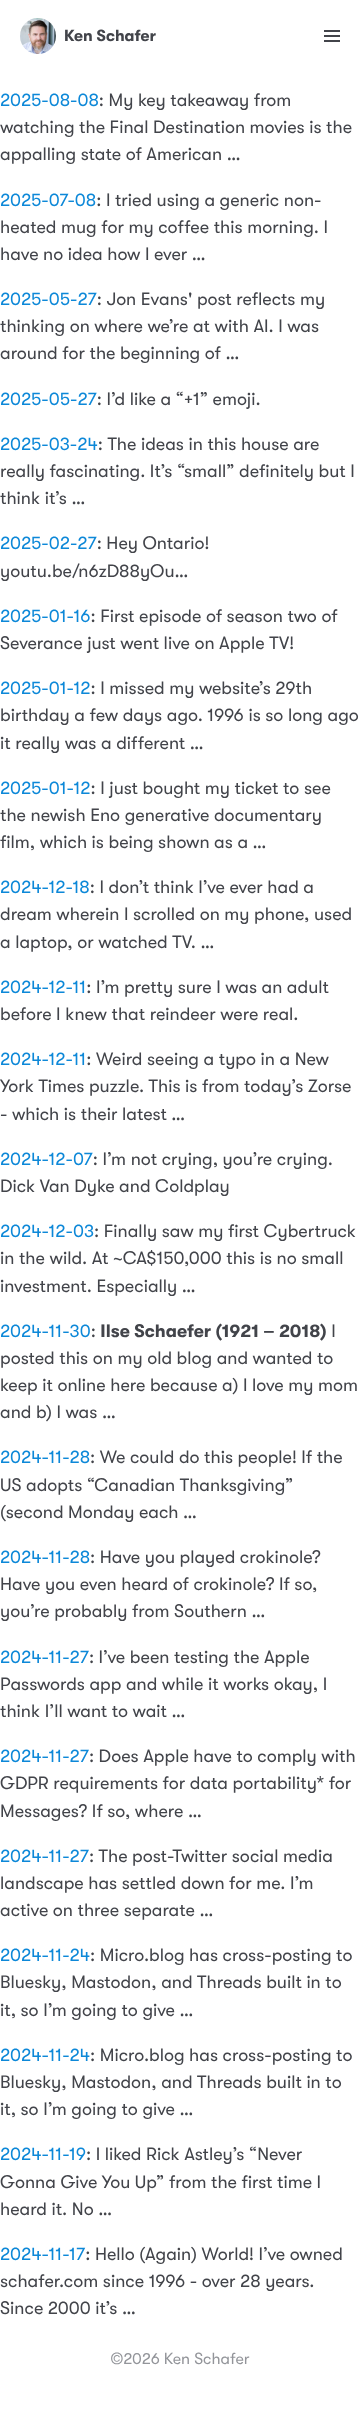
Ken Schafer (110, 37)
